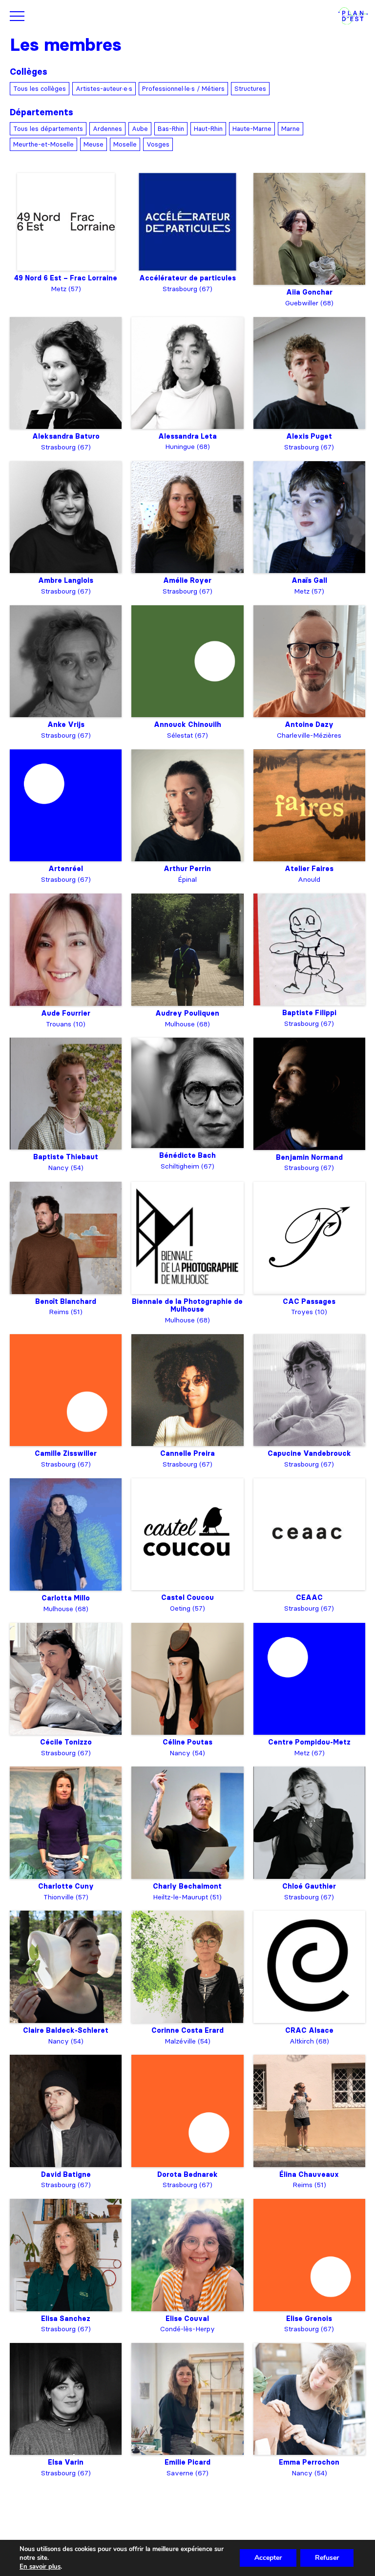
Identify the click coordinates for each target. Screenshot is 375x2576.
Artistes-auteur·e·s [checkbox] (104, 88)
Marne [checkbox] (291, 128)
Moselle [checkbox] (125, 144)
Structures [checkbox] (250, 88)
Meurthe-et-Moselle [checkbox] (43, 144)
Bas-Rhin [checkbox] (171, 128)
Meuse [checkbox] (94, 144)
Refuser (327, 2558)
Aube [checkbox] (140, 128)
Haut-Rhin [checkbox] (208, 128)
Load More (187, 2503)
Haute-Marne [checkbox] (252, 128)
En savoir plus (40, 2567)
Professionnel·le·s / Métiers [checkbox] (183, 88)
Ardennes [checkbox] (107, 128)
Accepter (268, 2558)
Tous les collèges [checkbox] (40, 88)
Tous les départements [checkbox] (48, 128)
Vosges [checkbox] (158, 144)
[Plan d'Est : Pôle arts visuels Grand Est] (353, 16)
